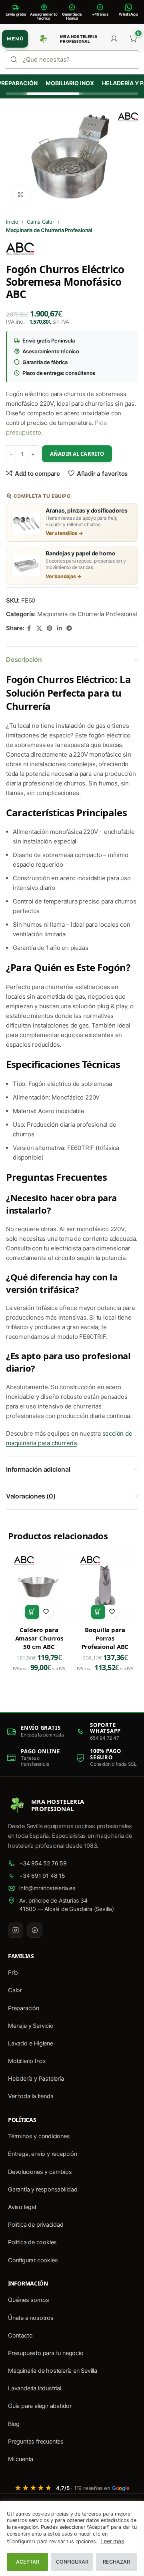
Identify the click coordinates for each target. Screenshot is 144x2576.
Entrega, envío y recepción (43, 2154)
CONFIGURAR (72, 2562)
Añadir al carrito (77, 454)
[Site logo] (43, 39)
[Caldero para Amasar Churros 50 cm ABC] (39, 1586)
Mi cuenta (21, 2459)
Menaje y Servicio (31, 2026)
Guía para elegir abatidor (40, 2406)
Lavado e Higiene (31, 2043)
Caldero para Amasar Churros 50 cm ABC (39, 1638)
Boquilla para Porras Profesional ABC (105, 1638)
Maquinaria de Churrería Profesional (49, 230)
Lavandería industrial (35, 2388)
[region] (72, 2538)
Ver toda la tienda (31, 2096)
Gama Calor (41, 222)
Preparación (24, 2008)
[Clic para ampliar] (21, 195)
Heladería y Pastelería (36, 2079)
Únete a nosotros (31, 2318)
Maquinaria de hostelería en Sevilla (53, 2371)
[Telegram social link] (69, 628)
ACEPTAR (28, 2562)
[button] (32, 1612)
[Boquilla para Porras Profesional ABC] (105, 1586)
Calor (15, 1990)
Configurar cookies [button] (33, 2260)
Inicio (12, 222)
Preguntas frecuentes (36, 2442)
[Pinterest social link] (50, 628)
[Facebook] (35, 1930)
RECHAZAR (116, 2562)
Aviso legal (22, 2207)
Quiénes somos (28, 2300)
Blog (14, 2424)
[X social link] (39, 628)
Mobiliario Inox (65, 83)
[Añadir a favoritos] (46, 1612)
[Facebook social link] (29, 628)
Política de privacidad (36, 2225)
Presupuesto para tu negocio (46, 2353)
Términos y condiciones (39, 2136)
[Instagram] (16, 1930)
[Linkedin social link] (59, 628)
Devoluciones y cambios (40, 2172)
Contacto (20, 2336)
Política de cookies (32, 2242)
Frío (13, 1973)
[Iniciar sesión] (114, 39)
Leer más (112, 2541)
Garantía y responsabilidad (43, 2189)
